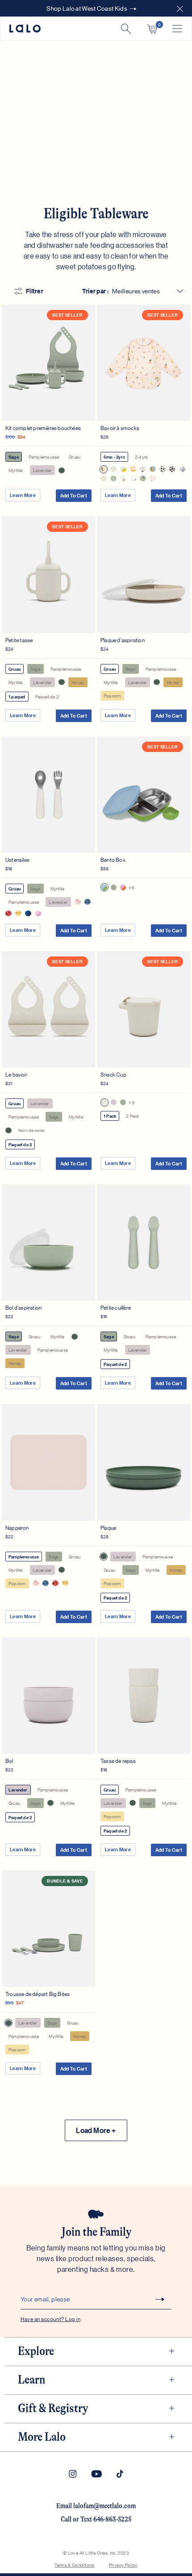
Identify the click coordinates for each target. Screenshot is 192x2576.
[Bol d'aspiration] (48, 1242)
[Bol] (48, 1696)
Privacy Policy (123, 2565)
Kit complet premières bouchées (43, 428)
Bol (9, 1760)
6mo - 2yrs (114, 457)
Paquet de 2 (47, 696)
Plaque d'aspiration (123, 640)
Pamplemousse (44, 457)
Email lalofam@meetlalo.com (96, 2506)
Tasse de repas (118, 1760)
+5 (131, 887)
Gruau (75, 457)
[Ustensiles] (48, 795)
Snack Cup (113, 1074)
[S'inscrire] (160, 2299)
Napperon (17, 1527)
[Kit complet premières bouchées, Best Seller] (48, 363)
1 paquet (17, 697)
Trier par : (95, 291)
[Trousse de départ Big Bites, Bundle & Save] (48, 1929)
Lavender (42, 470)
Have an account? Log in (50, 2319)
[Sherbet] (123, 887)
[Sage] (114, 887)
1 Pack (110, 1116)
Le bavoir (16, 1074)
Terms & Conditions (74, 2565)
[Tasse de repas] (144, 1696)
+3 (131, 1102)
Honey (78, 682)
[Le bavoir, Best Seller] (48, 1009)
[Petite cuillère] (144, 1242)
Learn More (23, 495)
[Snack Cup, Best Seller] (144, 1009)
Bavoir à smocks (120, 428)
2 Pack (133, 1116)
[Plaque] (144, 1462)
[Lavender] (114, 1102)
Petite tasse (19, 640)
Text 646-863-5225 (106, 2519)
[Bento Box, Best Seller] (144, 795)
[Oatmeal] (104, 1102)
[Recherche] (126, 29)
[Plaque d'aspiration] (144, 574)
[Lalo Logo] (25, 29)
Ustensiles (17, 859)
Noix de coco (31, 1130)
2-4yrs (141, 457)
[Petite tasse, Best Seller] (48, 574)
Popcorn (112, 695)
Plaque (108, 1527)
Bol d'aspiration (23, 1307)
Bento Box (113, 859)
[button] (180, 8)
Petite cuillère (116, 1307)
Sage (14, 457)
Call (66, 2519)
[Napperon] (48, 1462)
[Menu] (177, 29)
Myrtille (16, 470)
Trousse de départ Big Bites (38, 1994)
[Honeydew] (104, 887)
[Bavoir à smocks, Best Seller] (144, 363)
